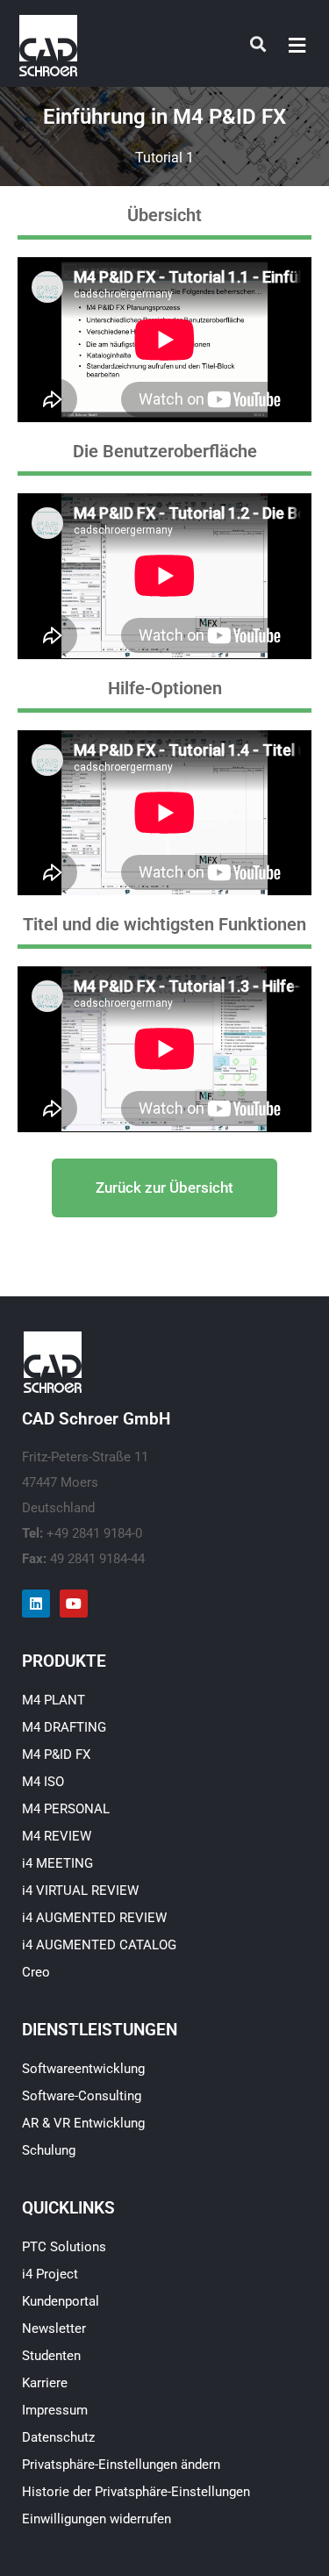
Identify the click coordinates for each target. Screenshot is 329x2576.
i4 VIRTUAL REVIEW (80, 1890)
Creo (36, 1971)
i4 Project (50, 2273)
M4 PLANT (54, 1699)
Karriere (45, 2382)
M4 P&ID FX (56, 1754)
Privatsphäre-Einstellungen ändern (121, 2464)
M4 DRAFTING (64, 1726)
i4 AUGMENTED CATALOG (99, 1944)
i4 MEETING (57, 1862)
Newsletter (54, 2328)
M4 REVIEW (57, 1835)
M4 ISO (43, 1781)
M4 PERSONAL (66, 1808)
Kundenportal (61, 2300)
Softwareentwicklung (83, 2068)
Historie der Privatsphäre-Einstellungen (136, 2491)
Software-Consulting (82, 2095)
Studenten (51, 2355)
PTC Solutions (64, 2246)
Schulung (49, 2149)
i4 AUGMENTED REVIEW (94, 1917)
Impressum (55, 2409)
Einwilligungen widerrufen (97, 2518)
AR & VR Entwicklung (83, 2122)
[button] (297, 45)
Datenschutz (58, 2436)
